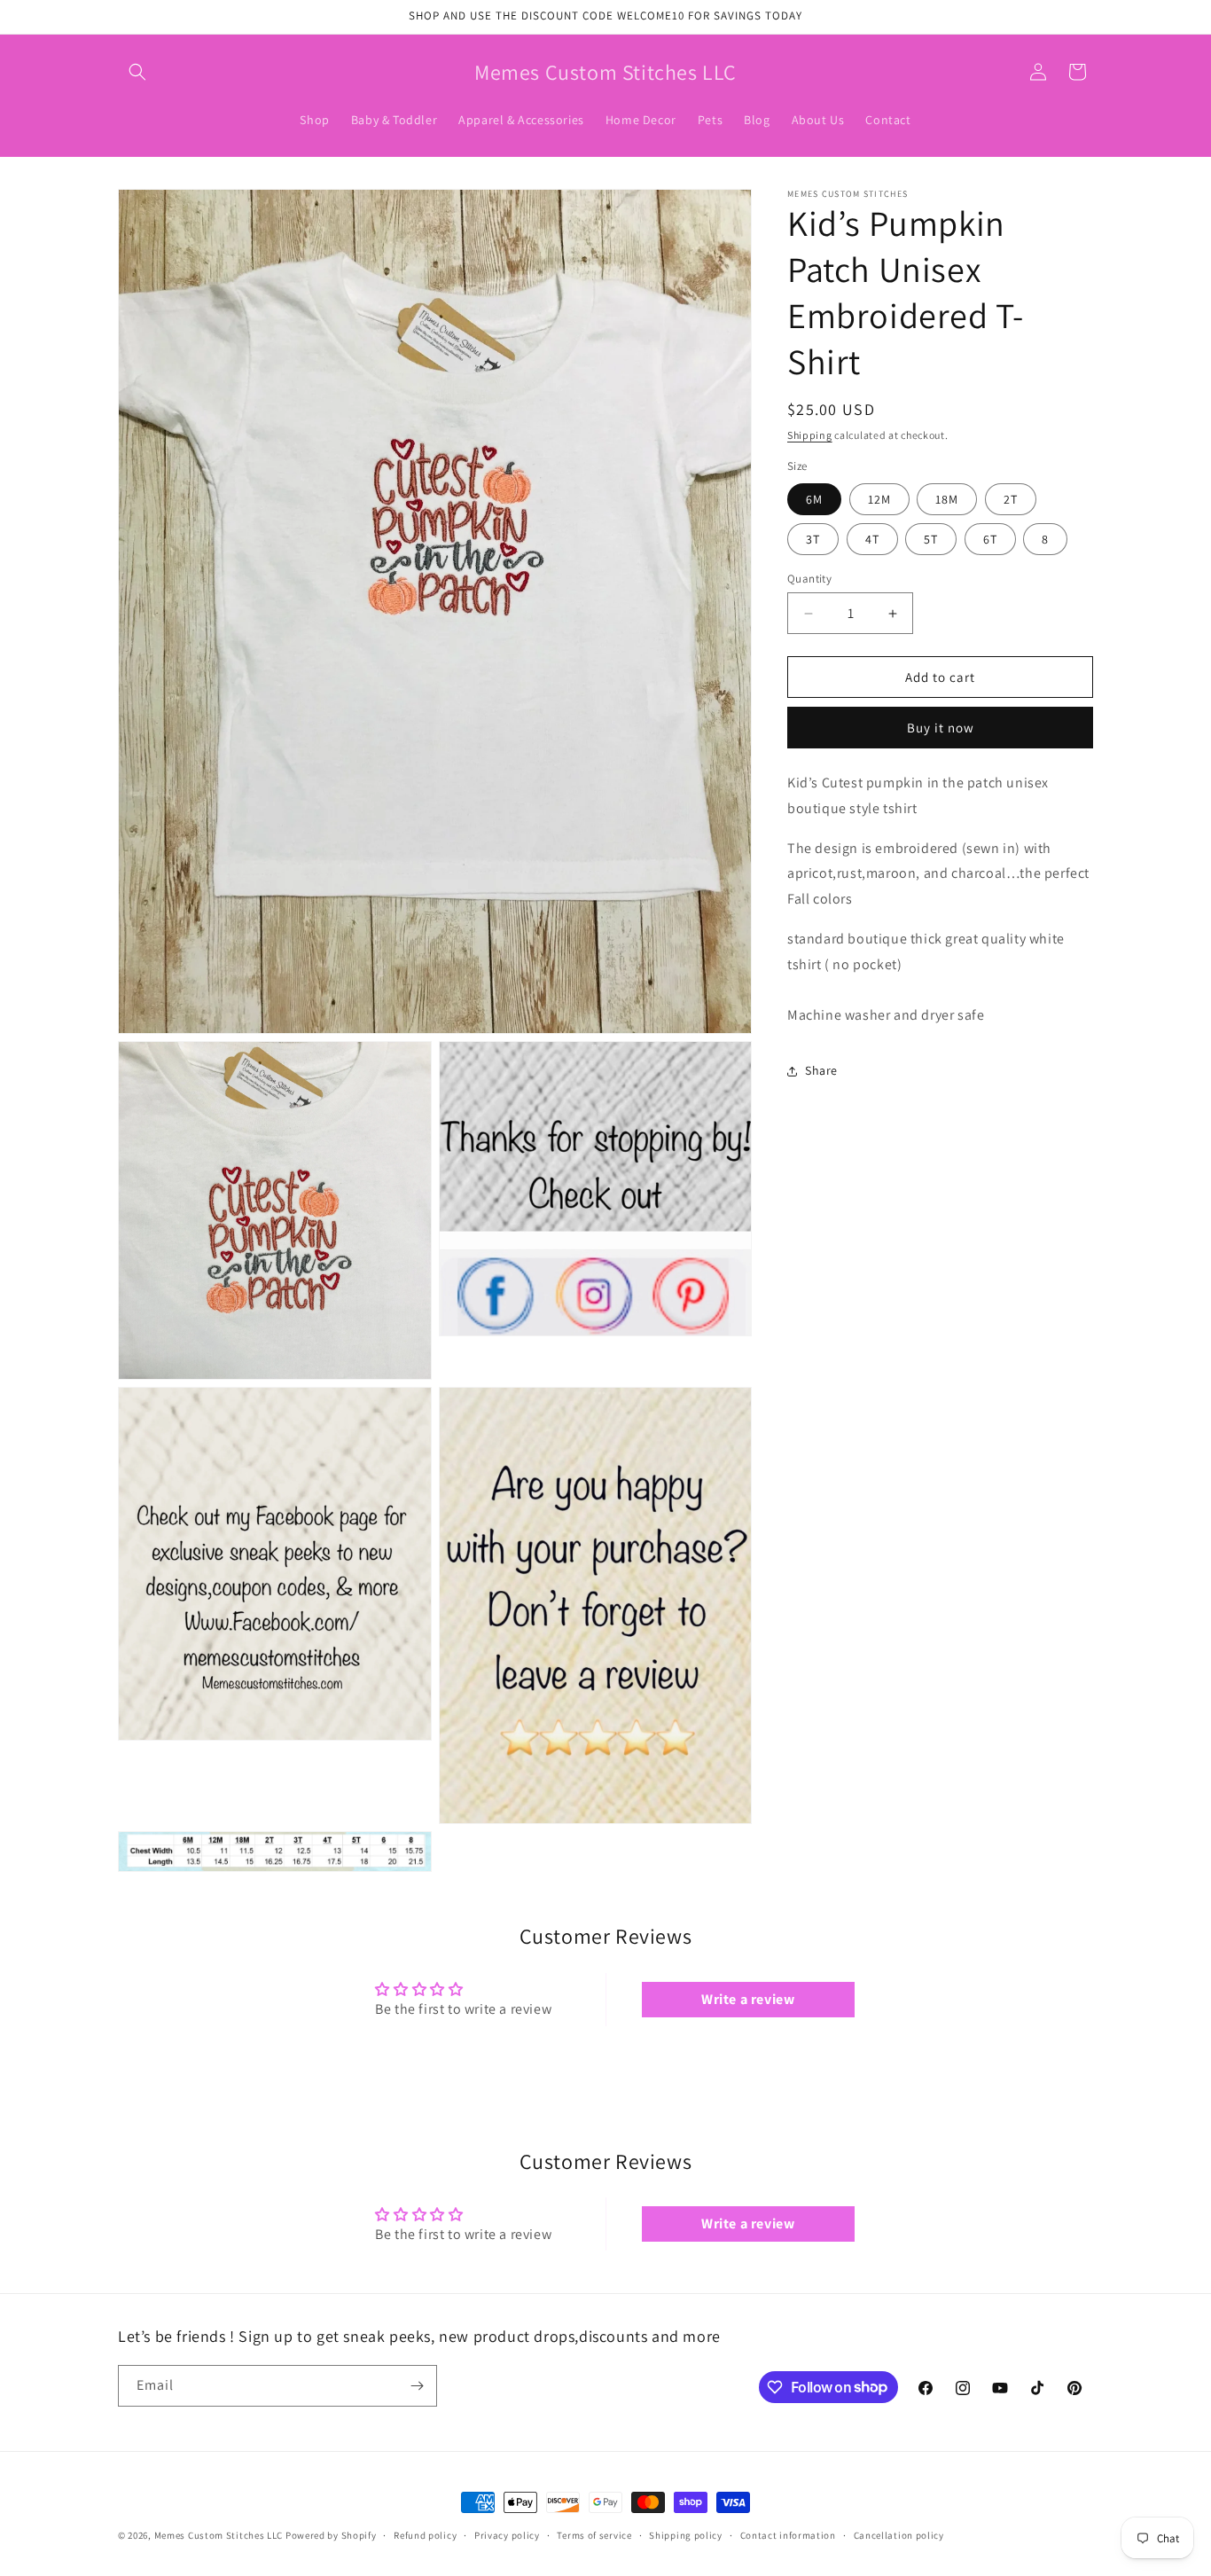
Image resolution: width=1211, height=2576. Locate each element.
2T (1011, 499)
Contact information (788, 2534)
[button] (137, 72)
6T (990, 539)
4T (872, 539)
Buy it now (941, 728)
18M (947, 499)
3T (813, 539)
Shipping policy (686, 2534)
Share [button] (821, 1070)
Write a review (748, 1999)
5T (931, 539)
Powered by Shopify (331, 2535)
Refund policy (425, 2534)
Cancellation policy (899, 2534)
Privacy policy (507, 2534)
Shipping (810, 435)
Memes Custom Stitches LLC (219, 2535)
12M (879, 499)
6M (814, 499)
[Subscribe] (417, 2386)
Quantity (809, 579)
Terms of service (594, 2534)
